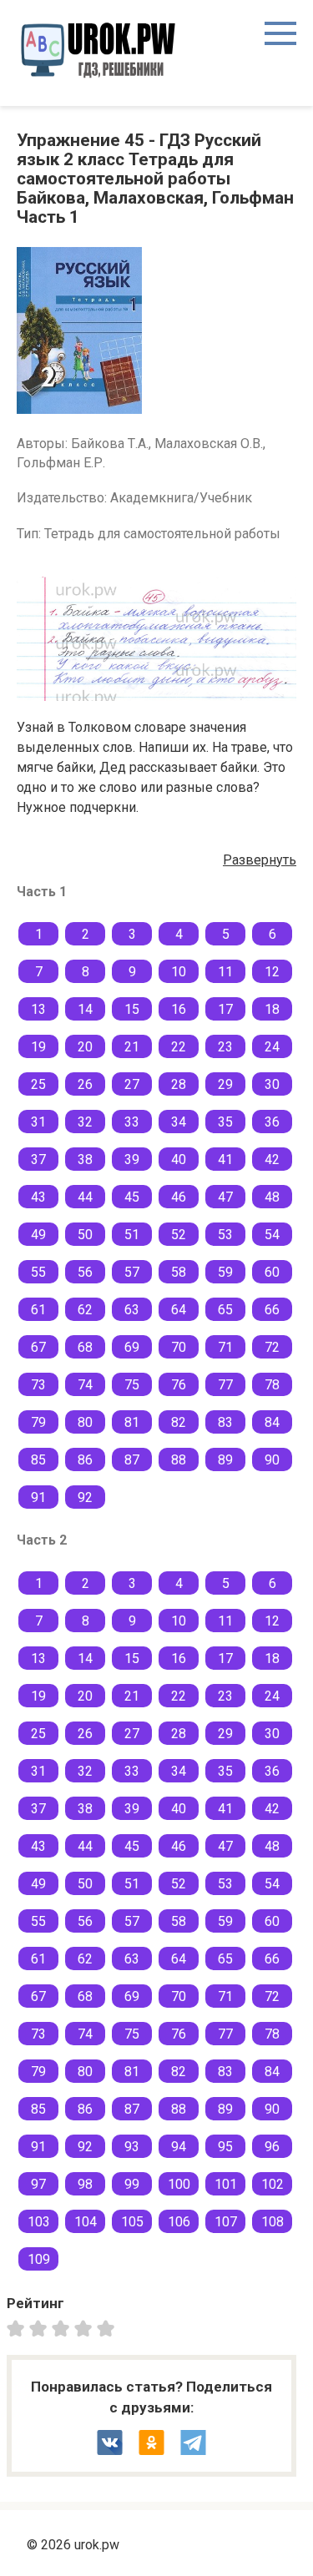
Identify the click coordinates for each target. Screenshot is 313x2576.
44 (85, 1197)
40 (179, 1159)
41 (225, 1159)
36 (272, 1122)
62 (85, 1310)
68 (85, 1347)
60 (272, 1272)
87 (132, 1460)
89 (225, 1460)
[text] (108, 2328)
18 (272, 1009)
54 (272, 1235)
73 (38, 1385)
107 (226, 2222)
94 (179, 2147)
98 (85, 2184)
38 (85, 1159)
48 (272, 1197)
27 (132, 1084)
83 (225, 1422)
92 (85, 1497)
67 (38, 1347)
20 (85, 1047)
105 (132, 2222)
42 (272, 1159)
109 (39, 2259)
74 (85, 1385)
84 (272, 1422)
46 (179, 1197)
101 (226, 2184)
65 (225, 1310)
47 (225, 1197)
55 (38, 1272)
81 (132, 1422)
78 (272, 1385)
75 (132, 1385)
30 (272, 1084)
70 (179, 1347)
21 (132, 1047)
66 (272, 1310)
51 (132, 1235)
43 (38, 1197)
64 (179, 1310)
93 (132, 2147)
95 (225, 2147)
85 (38, 1460)
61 (38, 1310)
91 (38, 1497)
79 (38, 1422)
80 (85, 1422)
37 (38, 1159)
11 (225, 972)
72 (272, 1347)
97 (38, 2184)
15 (132, 1009)
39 (132, 1159)
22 (179, 1047)
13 (38, 1009)
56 (85, 1272)
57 (132, 1272)
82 (179, 1422)
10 (179, 972)
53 (225, 1235)
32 (85, 1122)
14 (85, 1009)
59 (225, 1272)
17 (225, 1009)
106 (179, 2222)
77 (225, 1385)
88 (179, 1460)
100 (179, 2184)
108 (273, 2222)
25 (38, 1084)
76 (179, 1385)
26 (85, 1084)
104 (86, 2222)
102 (273, 2184)
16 (179, 1009)
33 (132, 1122)
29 (225, 1084)
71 (225, 1347)
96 (272, 2147)
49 (38, 1235)
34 (179, 1122)
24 (272, 1047)
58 (179, 1272)
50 (85, 1235)
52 (179, 1235)
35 (225, 1122)
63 (132, 1310)
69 (132, 1347)
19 (38, 1047)
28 (179, 1084)
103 (39, 2222)
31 (38, 1122)
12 (272, 972)
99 (132, 2184)
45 (132, 1197)
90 (272, 1460)
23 (225, 1047)
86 (85, 1460)
